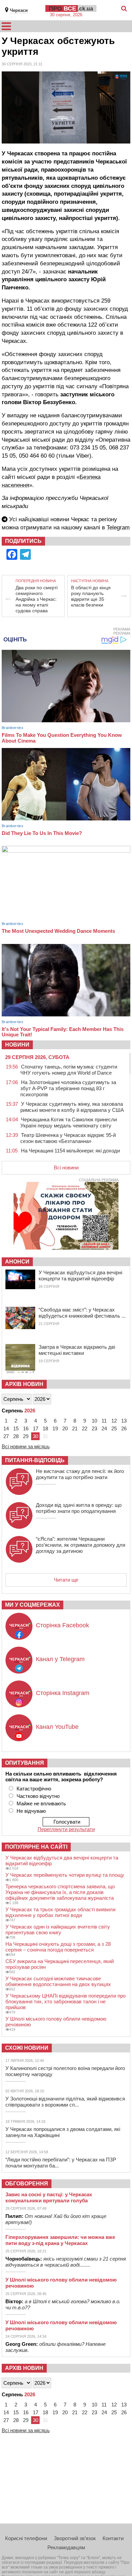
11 (104, 1421)
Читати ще (66, 1580)
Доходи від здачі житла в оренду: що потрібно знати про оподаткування (79, 1508)
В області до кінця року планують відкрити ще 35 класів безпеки (91, 596)
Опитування (25, 1763)
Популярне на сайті (36, 1847)
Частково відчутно (38, 1796)
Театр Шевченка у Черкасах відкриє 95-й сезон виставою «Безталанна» (68, 1138)
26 (124, 1428)
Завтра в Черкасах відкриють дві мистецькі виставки (77, 1350)
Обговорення (27, 2184)
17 (36, 1428)
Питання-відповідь (35, 1460)
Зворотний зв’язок (75, 2538)
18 (45, 1428)
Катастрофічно (34, 1789)
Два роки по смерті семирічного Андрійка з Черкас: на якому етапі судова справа (37, 599)
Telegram (118, 527)
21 (75, 1428)
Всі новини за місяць (26, 1446)
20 (65, 1428)
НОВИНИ (17, 1045)
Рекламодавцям (66, 2547)
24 (104, 1428)
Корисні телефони (26, 2538)
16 (26, 1428)
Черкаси (19, 10)
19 (55, 1428)
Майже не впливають (41, 1803)
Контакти (113, 2538)
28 (16, 1436)
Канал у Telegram (60, 1659)
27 (6, 1436)
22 (85, 1428)
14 (6, 1428)
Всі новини (66, 1168)
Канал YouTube (57, 1727)
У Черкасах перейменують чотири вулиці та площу (65, 1875)
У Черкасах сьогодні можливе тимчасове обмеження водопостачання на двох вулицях (58, 1981)
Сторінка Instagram (63, 1693)
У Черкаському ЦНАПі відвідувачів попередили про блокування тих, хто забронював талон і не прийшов (65, 2001)
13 (124, 1421)
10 (94, 1421)
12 (114, 1421)
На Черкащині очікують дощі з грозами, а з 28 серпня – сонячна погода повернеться (58, 1947)
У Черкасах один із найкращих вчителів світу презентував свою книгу (58, 1930)
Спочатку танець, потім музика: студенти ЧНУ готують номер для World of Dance (69, 1070)
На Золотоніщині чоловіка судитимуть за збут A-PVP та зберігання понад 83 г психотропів (68, 1088)
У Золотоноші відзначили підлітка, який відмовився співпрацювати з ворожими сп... (65, 2102)
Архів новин (24, 1384)
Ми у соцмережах (32, 1605)
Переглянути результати (66, 1829)
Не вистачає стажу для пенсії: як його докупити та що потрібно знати (80, 1474)
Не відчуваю (31, 1811)
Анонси (17, 1262)
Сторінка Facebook (62, 1625)
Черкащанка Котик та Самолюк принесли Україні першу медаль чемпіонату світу (69, 1122)
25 (114, 1428)
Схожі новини (27, 2048)
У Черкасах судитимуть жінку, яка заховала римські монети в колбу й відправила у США (72, 1107)
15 (16, 1428)
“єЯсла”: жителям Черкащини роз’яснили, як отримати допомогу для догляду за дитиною (81, 1545)
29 (26, 1436)
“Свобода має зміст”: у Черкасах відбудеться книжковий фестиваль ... (82, 1313)
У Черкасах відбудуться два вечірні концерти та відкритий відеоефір (80, 1275)
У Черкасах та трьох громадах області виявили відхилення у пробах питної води (60, 1912)
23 (94, 1428)
